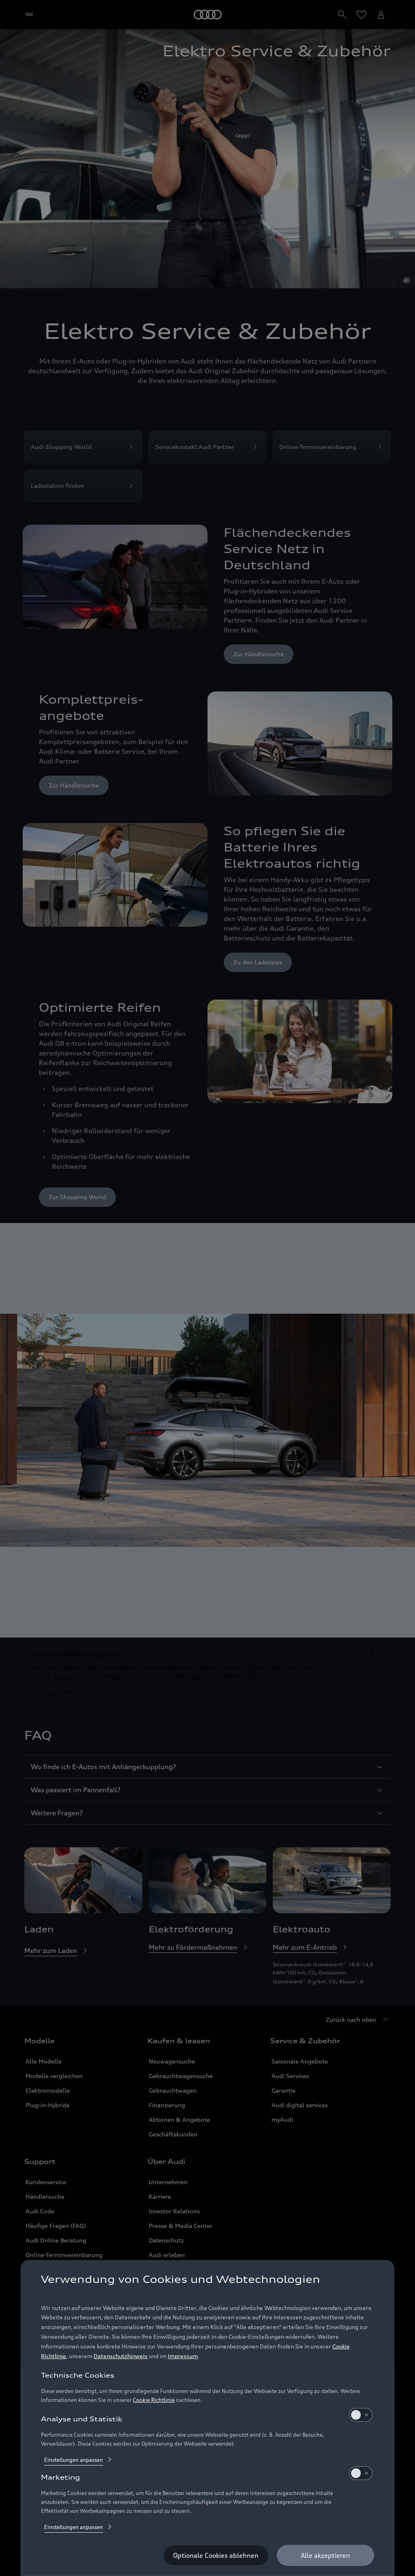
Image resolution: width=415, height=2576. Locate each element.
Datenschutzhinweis (121, 2356)
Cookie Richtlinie (154, 2400)
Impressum (183, 2356)
